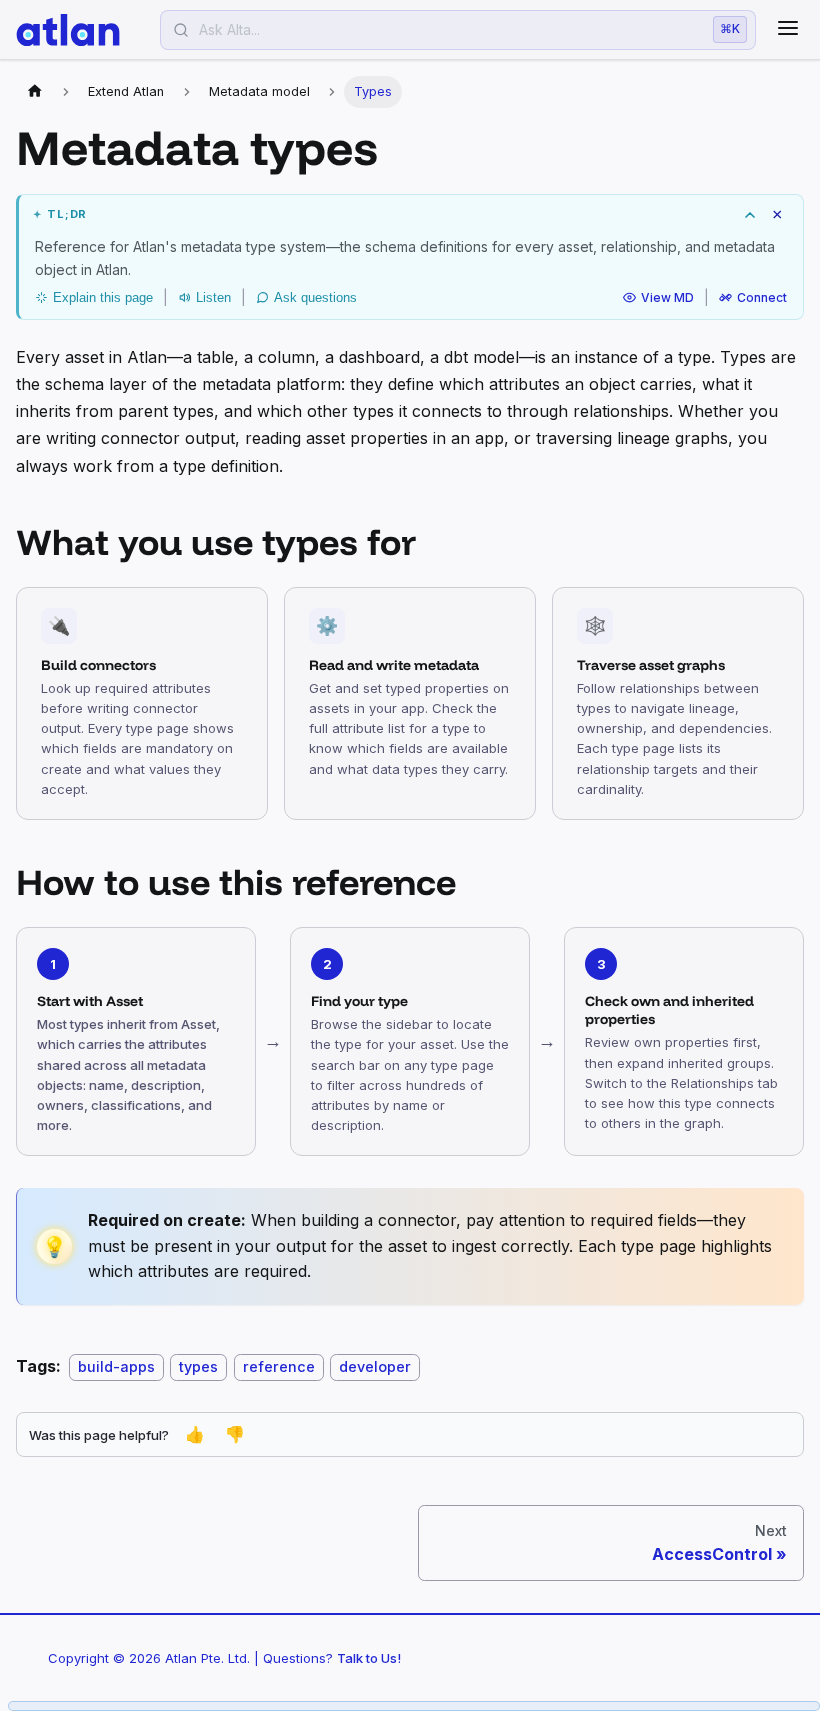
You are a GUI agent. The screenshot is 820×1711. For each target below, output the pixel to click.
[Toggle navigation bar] (788, 29)
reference (279, 1366)
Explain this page (103, 297)
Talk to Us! (369, 1658)
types (198, 1366)
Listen (213, 297)
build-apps (116, 1366)
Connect (762, 297)
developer (375, 1366)
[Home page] (35, 92)
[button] (411, 215)
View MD (667, 297)
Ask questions (315, 297)
